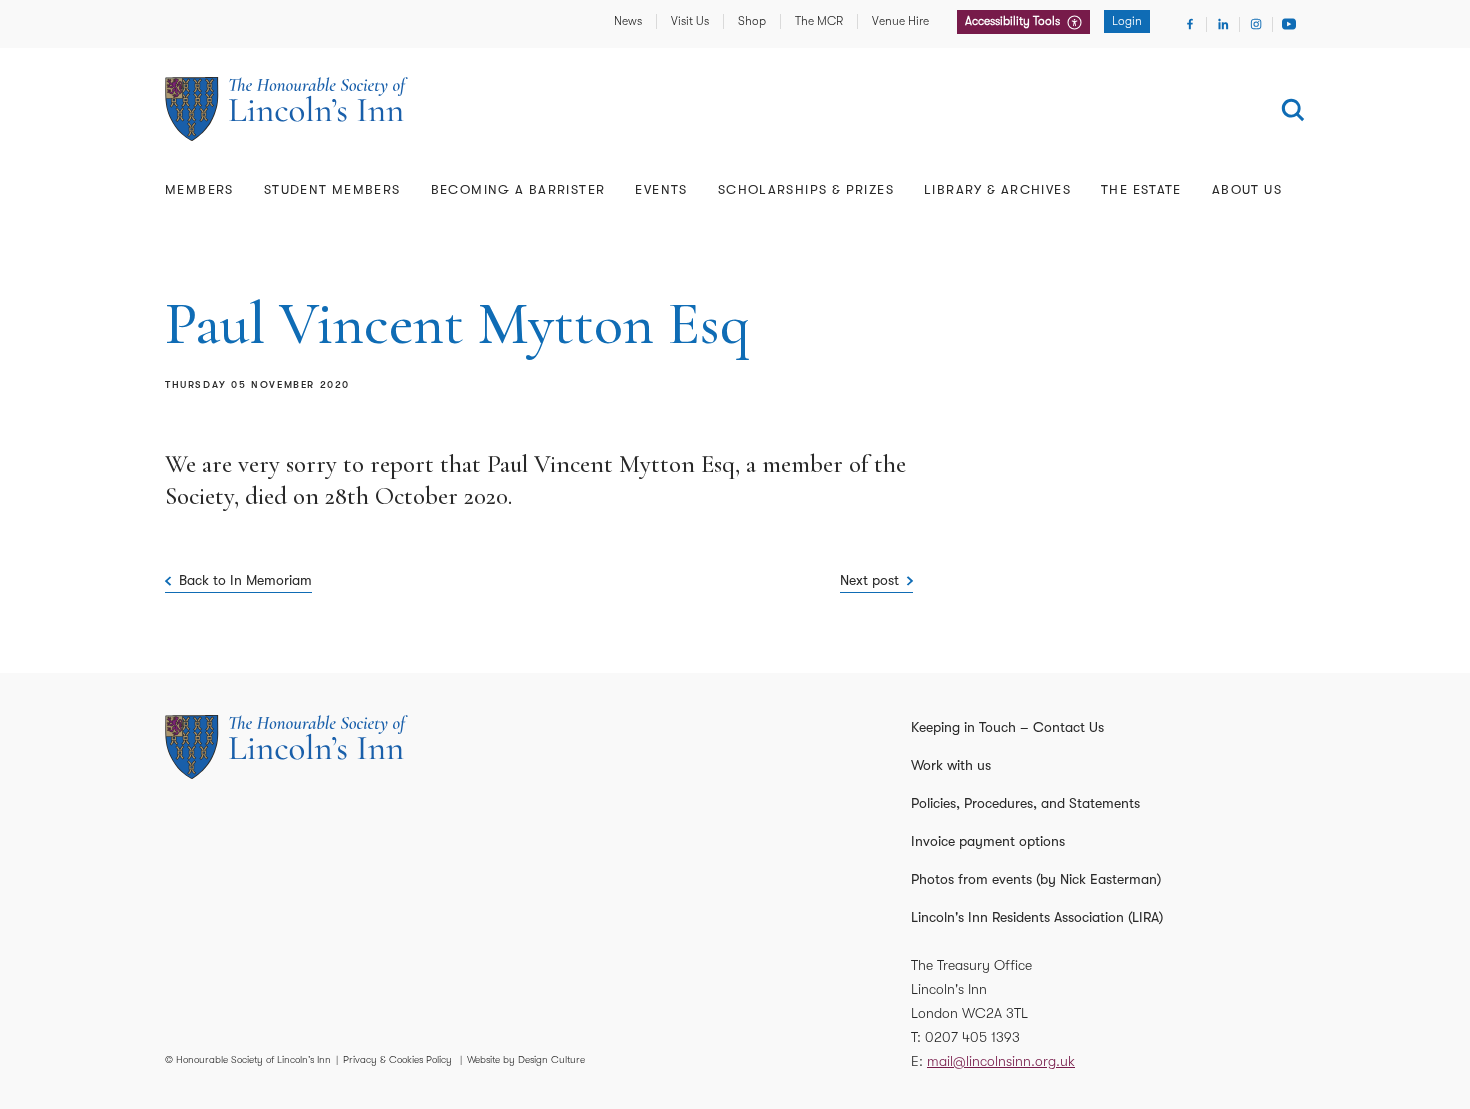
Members (199, 189)
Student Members (332, 189)
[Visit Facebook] (1190, 24)
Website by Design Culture (526, 1059)
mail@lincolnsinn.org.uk (1001, 1061)
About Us (1247, 189)
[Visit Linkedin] (1223, 24)
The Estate (1141, 189)
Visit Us (690, 21)
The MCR (819, 21)
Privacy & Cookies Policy (397, 1059)
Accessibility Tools (1014, 21)
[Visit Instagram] (1256, 24)
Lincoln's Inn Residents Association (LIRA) (1037, 917)
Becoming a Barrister (518, 189)
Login (1127, 21)
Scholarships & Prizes (806, 189)
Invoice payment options (988, 841)
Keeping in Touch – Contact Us (1007, 727)
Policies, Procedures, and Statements (1025, 803)
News (628, 21)
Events (661, 189)
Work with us (951, 765)
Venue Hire (900, 21)
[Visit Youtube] (1289, 24)
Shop (752, 21)
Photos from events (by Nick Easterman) (1036, 879)
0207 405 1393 (972, 1037)
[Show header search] (1293, 110)
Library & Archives (997, 189)
